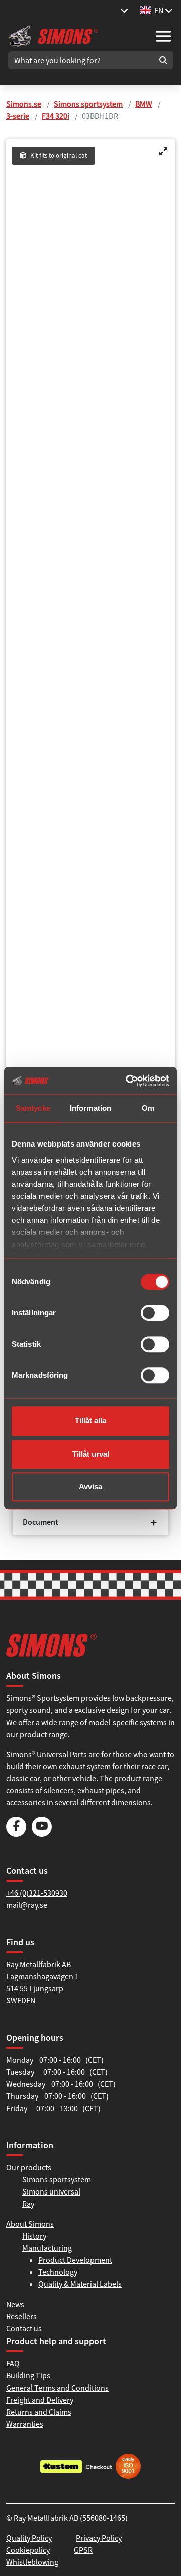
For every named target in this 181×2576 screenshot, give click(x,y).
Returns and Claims (39, 2412)
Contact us (24, 2328)
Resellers (21, 2316)
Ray (28, 2204)
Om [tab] (148, 1108)
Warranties (25, 2424)
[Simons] (53, 35)
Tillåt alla (90, 1421)
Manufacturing (47, 2248)
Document (40, 1522)
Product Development (75, 2260)
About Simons (30, 2224)
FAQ (13, 2363)
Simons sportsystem (88, 104)
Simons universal (51, 2191)
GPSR (83, 2550)
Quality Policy (29, 2538)
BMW (144, 104)
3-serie (18, 116)
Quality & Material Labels (80, 2284)
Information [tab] (90, 1108)
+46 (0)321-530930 (37, 1893)
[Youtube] (42, 1834)
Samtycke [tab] (33, 1108)
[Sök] (163, 60)
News (15, 2304)
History (34, 2236)
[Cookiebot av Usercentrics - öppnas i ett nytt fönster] (128, 1081)
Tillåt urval (91, 1454)
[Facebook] (16, 1834)
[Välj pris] (124, 10)
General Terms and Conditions (57, 2388)
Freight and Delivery (40, 2400)
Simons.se (24, 104)
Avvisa (90, 1487)
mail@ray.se (27, 1905)
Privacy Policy (99, 2538)
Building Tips (28, 2375)
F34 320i (56, 116)
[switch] (155, 1313)
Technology (58, 2272)
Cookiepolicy (28, 2550)
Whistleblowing (32, 2562)
